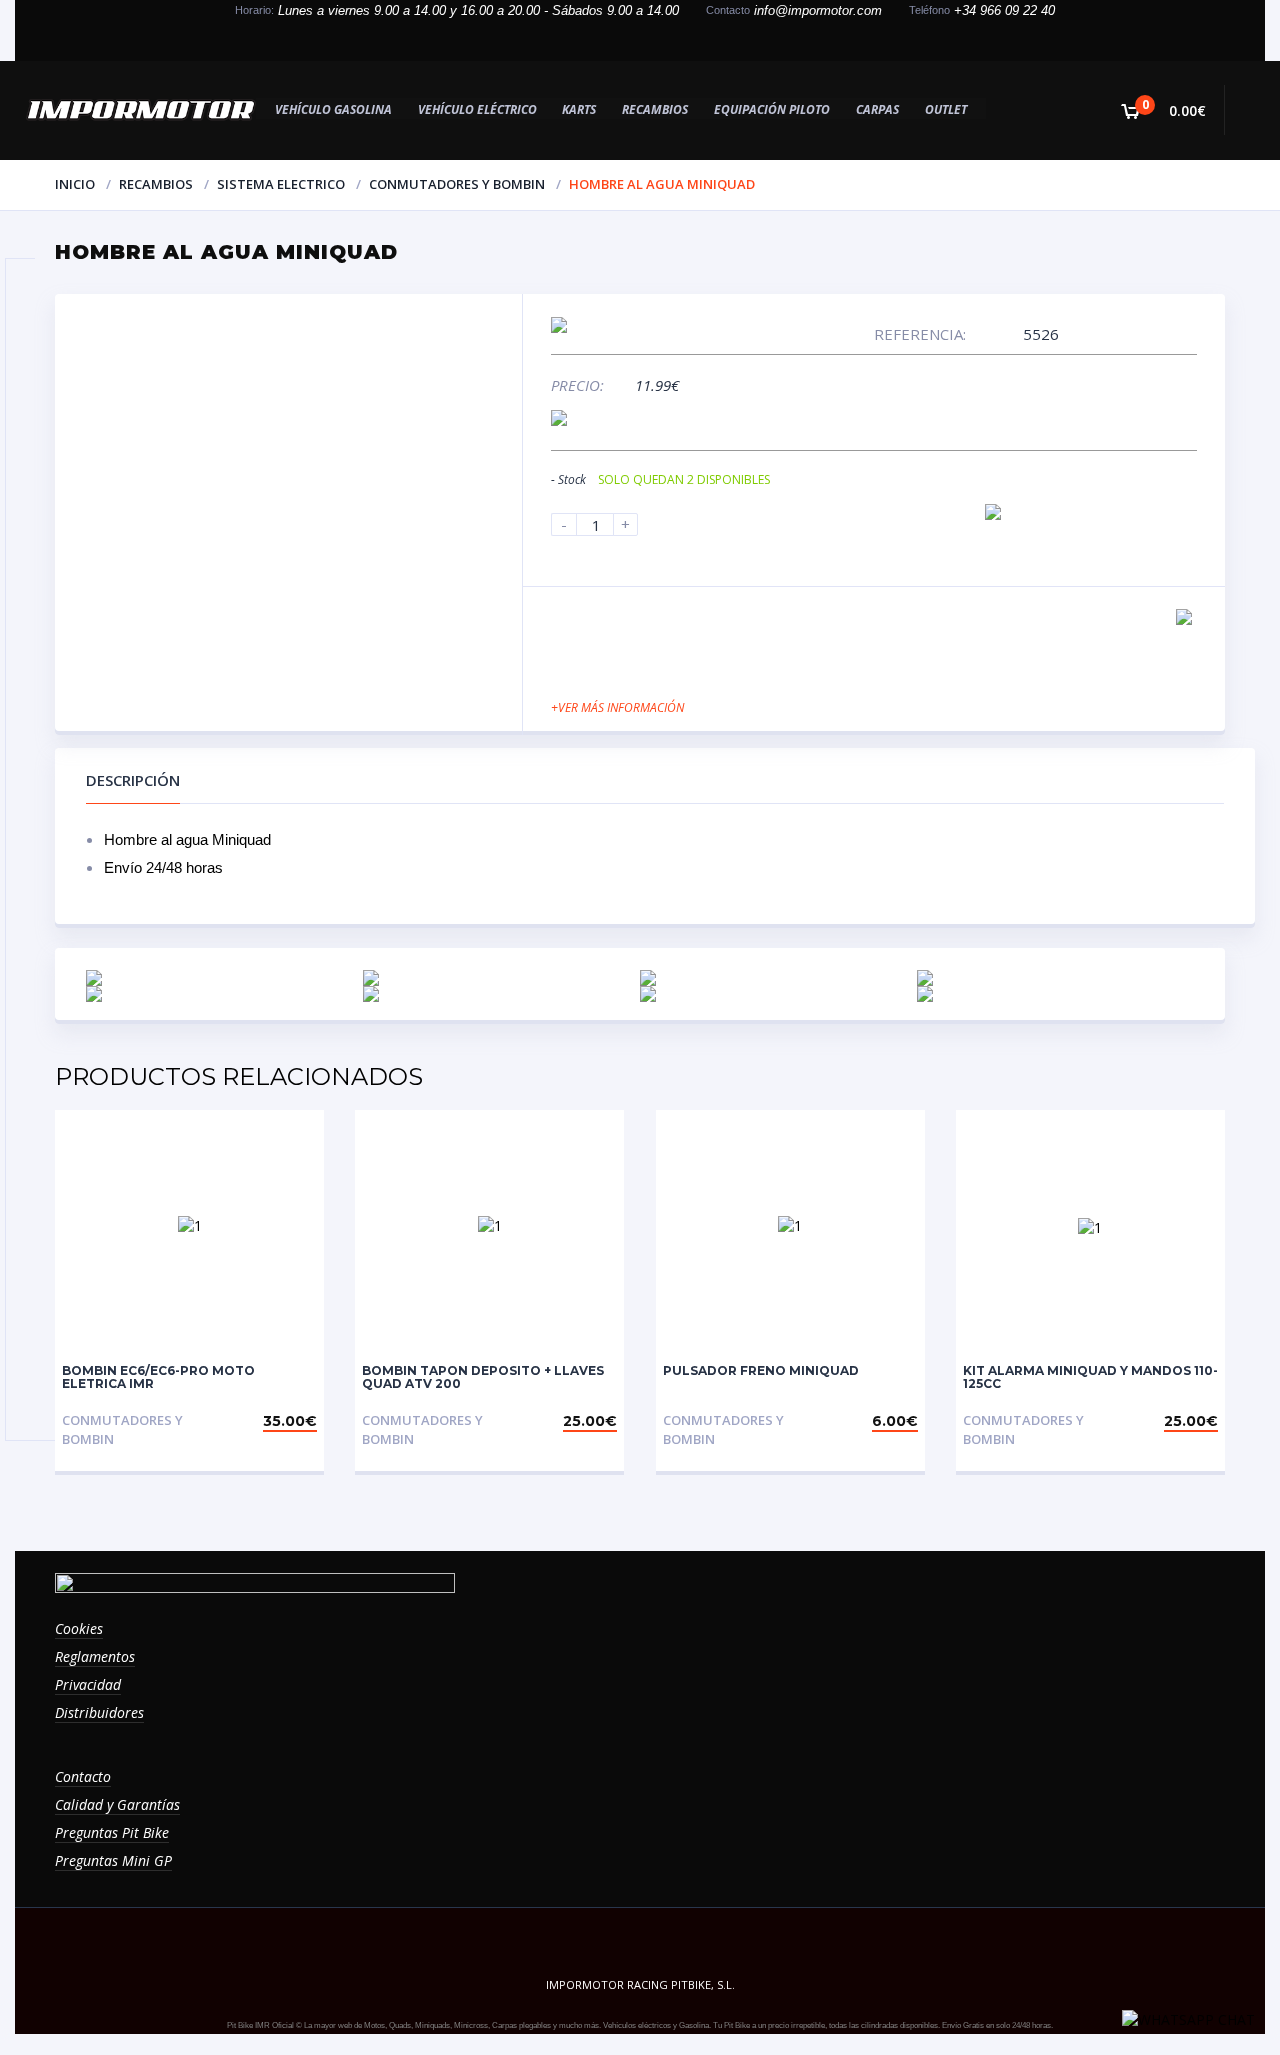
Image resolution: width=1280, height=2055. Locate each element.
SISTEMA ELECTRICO (281, 184)
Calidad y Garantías (117, 1804)
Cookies (79, 1628)
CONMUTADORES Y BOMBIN (457, 184)
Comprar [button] (282, 1420)
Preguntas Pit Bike (112, 1832)
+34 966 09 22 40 (1004, 10)
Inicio (75, 184)
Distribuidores (99, 1712)
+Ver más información (617, 707)
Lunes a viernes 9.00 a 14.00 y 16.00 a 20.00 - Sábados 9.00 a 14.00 (478, 10)
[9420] (993, 513)
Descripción (133, 780)
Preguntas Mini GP (113, 1860)
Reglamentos (95, 1656)
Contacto (83, 1776)
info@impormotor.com (818, 10)
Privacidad (88, 1684)
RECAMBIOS (156, 184)
